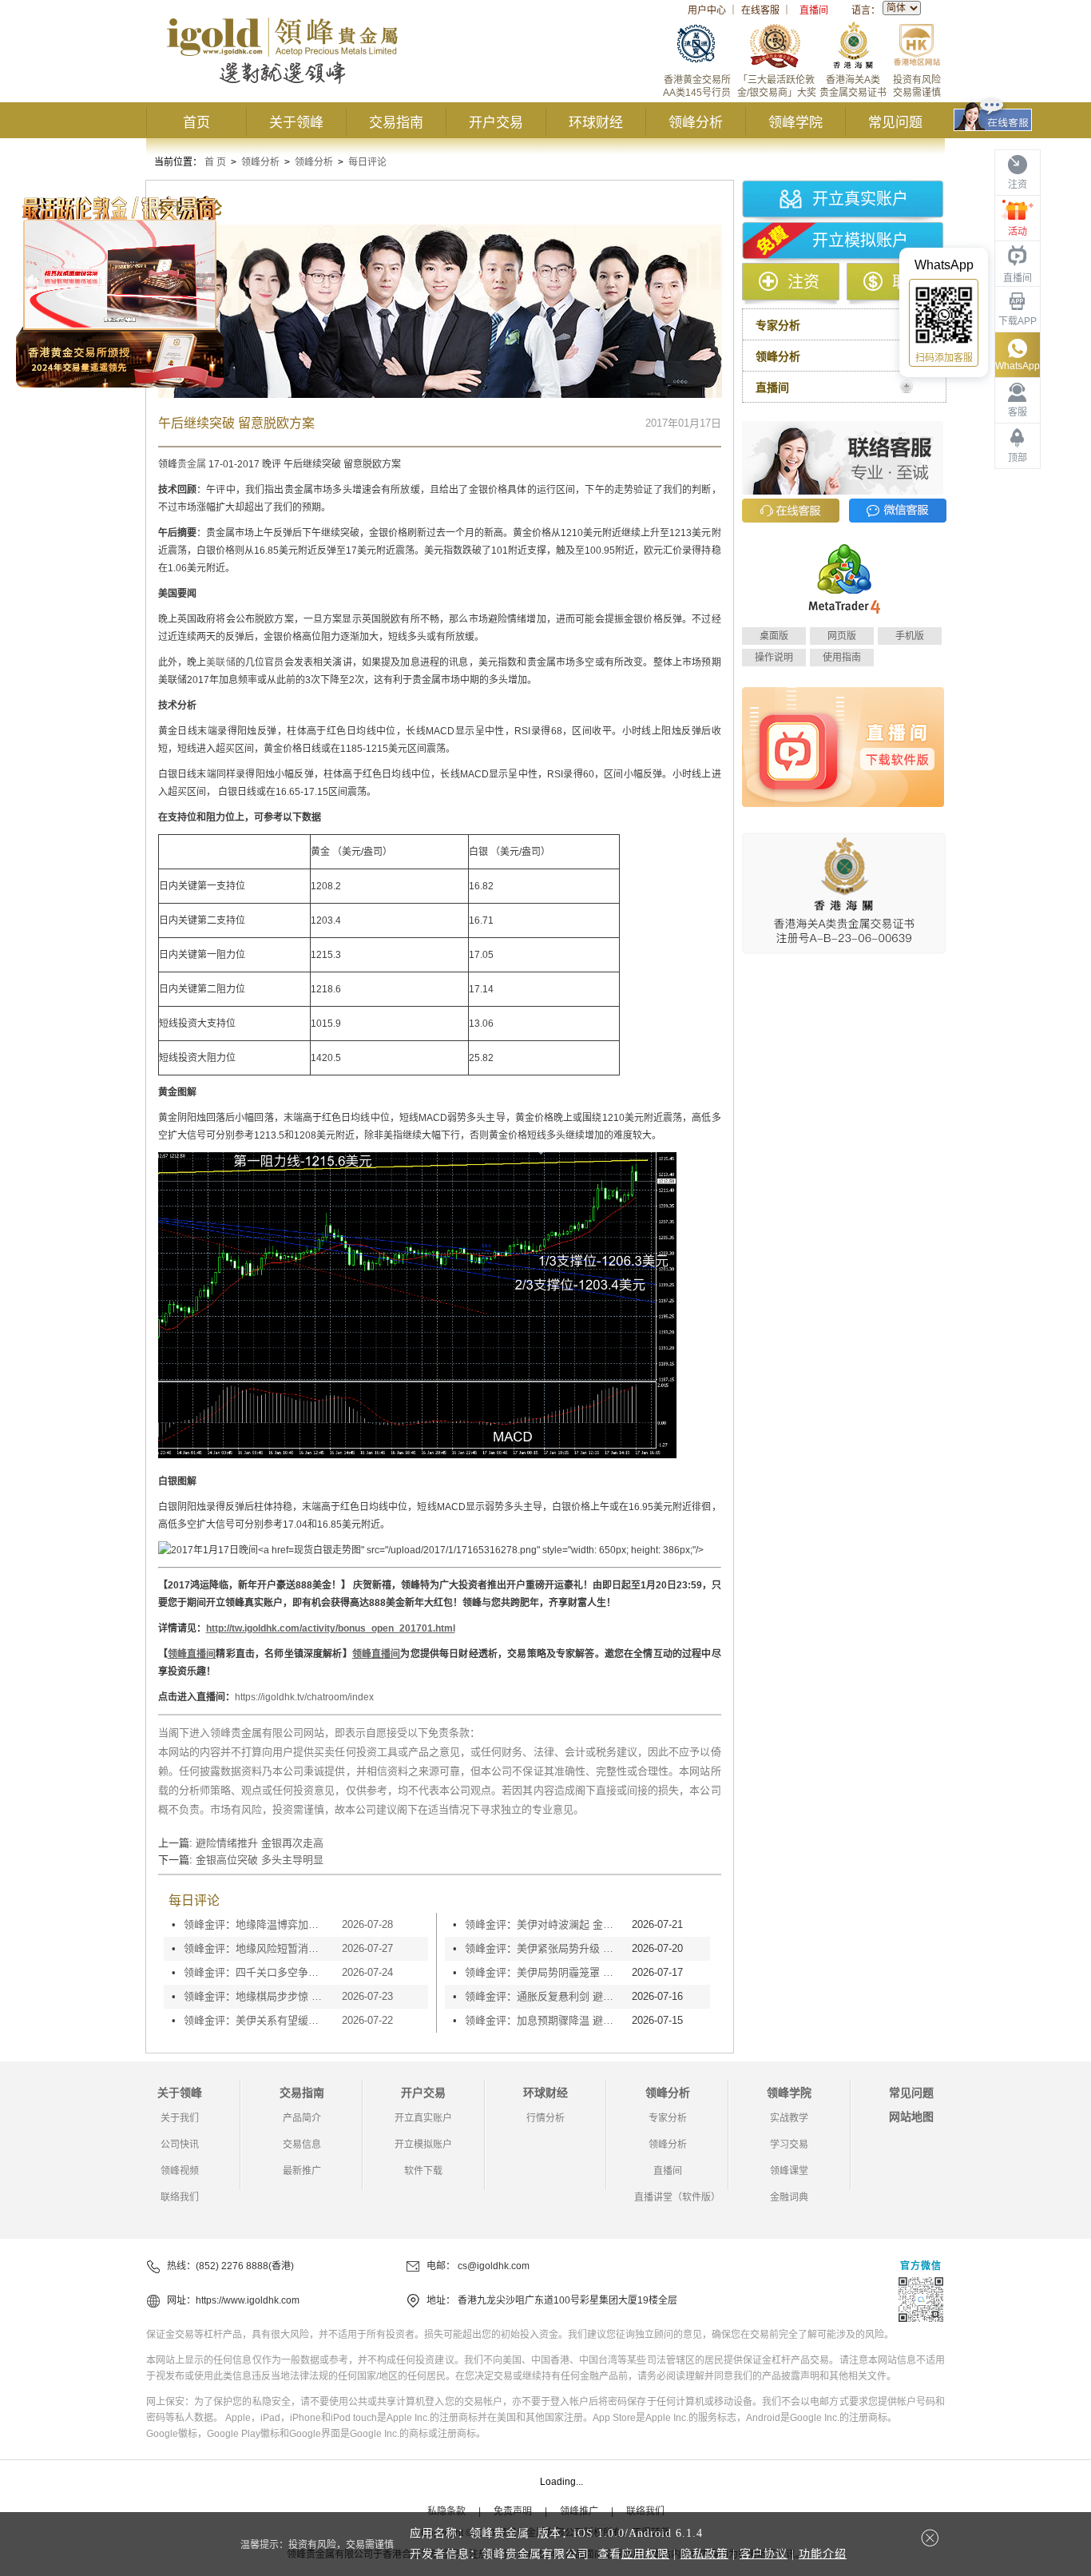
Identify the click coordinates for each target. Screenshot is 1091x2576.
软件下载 (423, 2171)
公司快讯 (180, 2145)
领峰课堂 (789, 2171)
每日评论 (367, 162)
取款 (908, 282)
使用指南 (842, 658)
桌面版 (774, 636)
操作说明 (774, 658)
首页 (196, 123)
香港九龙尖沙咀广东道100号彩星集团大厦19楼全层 (567, 2300)
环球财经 (596, 123)
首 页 (215, 162)
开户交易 (496, 123)
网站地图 (911, 2117)
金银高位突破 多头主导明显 (260, 1860)
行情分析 (545, 2118)
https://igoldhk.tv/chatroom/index (304, 1697)
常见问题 (895, 123)
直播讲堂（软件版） (677, 2197)
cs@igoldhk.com (494, 2266)
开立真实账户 (860, 199)
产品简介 (302, 2118)
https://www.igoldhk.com (248, 2300)
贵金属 (192, 464)
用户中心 (707, 10)
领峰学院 (795, 123)
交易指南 (396, 123)
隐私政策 (704, 2554)
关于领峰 (296, 123)
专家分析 (668, 2118)
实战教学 (789, 2118)
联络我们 (180, 2197)
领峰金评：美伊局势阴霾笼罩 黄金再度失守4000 (544, 1972)
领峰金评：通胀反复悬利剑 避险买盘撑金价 (544, 1996)
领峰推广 (579, 2511)
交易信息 (302, 2145)
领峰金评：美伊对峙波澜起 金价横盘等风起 (544, 1924)
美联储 (220, 662)
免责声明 (513, 2511)
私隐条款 (446, 2511)
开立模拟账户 (860, 241)
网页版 (842, 636)
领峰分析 (696, 123)
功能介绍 (823, 2554)
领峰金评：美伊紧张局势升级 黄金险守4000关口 (544, 1948)
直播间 (814, 10)
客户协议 (764, 2554)
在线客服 (760, 10)
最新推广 (302, 2171)
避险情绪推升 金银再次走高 (260, 1843)
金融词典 (789, 2197)
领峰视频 (180, 2171)
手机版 (910, 636)
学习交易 (789, 2145)
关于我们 (180, 2118)
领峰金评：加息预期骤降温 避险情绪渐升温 (544, 2020)
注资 (803, 282)
